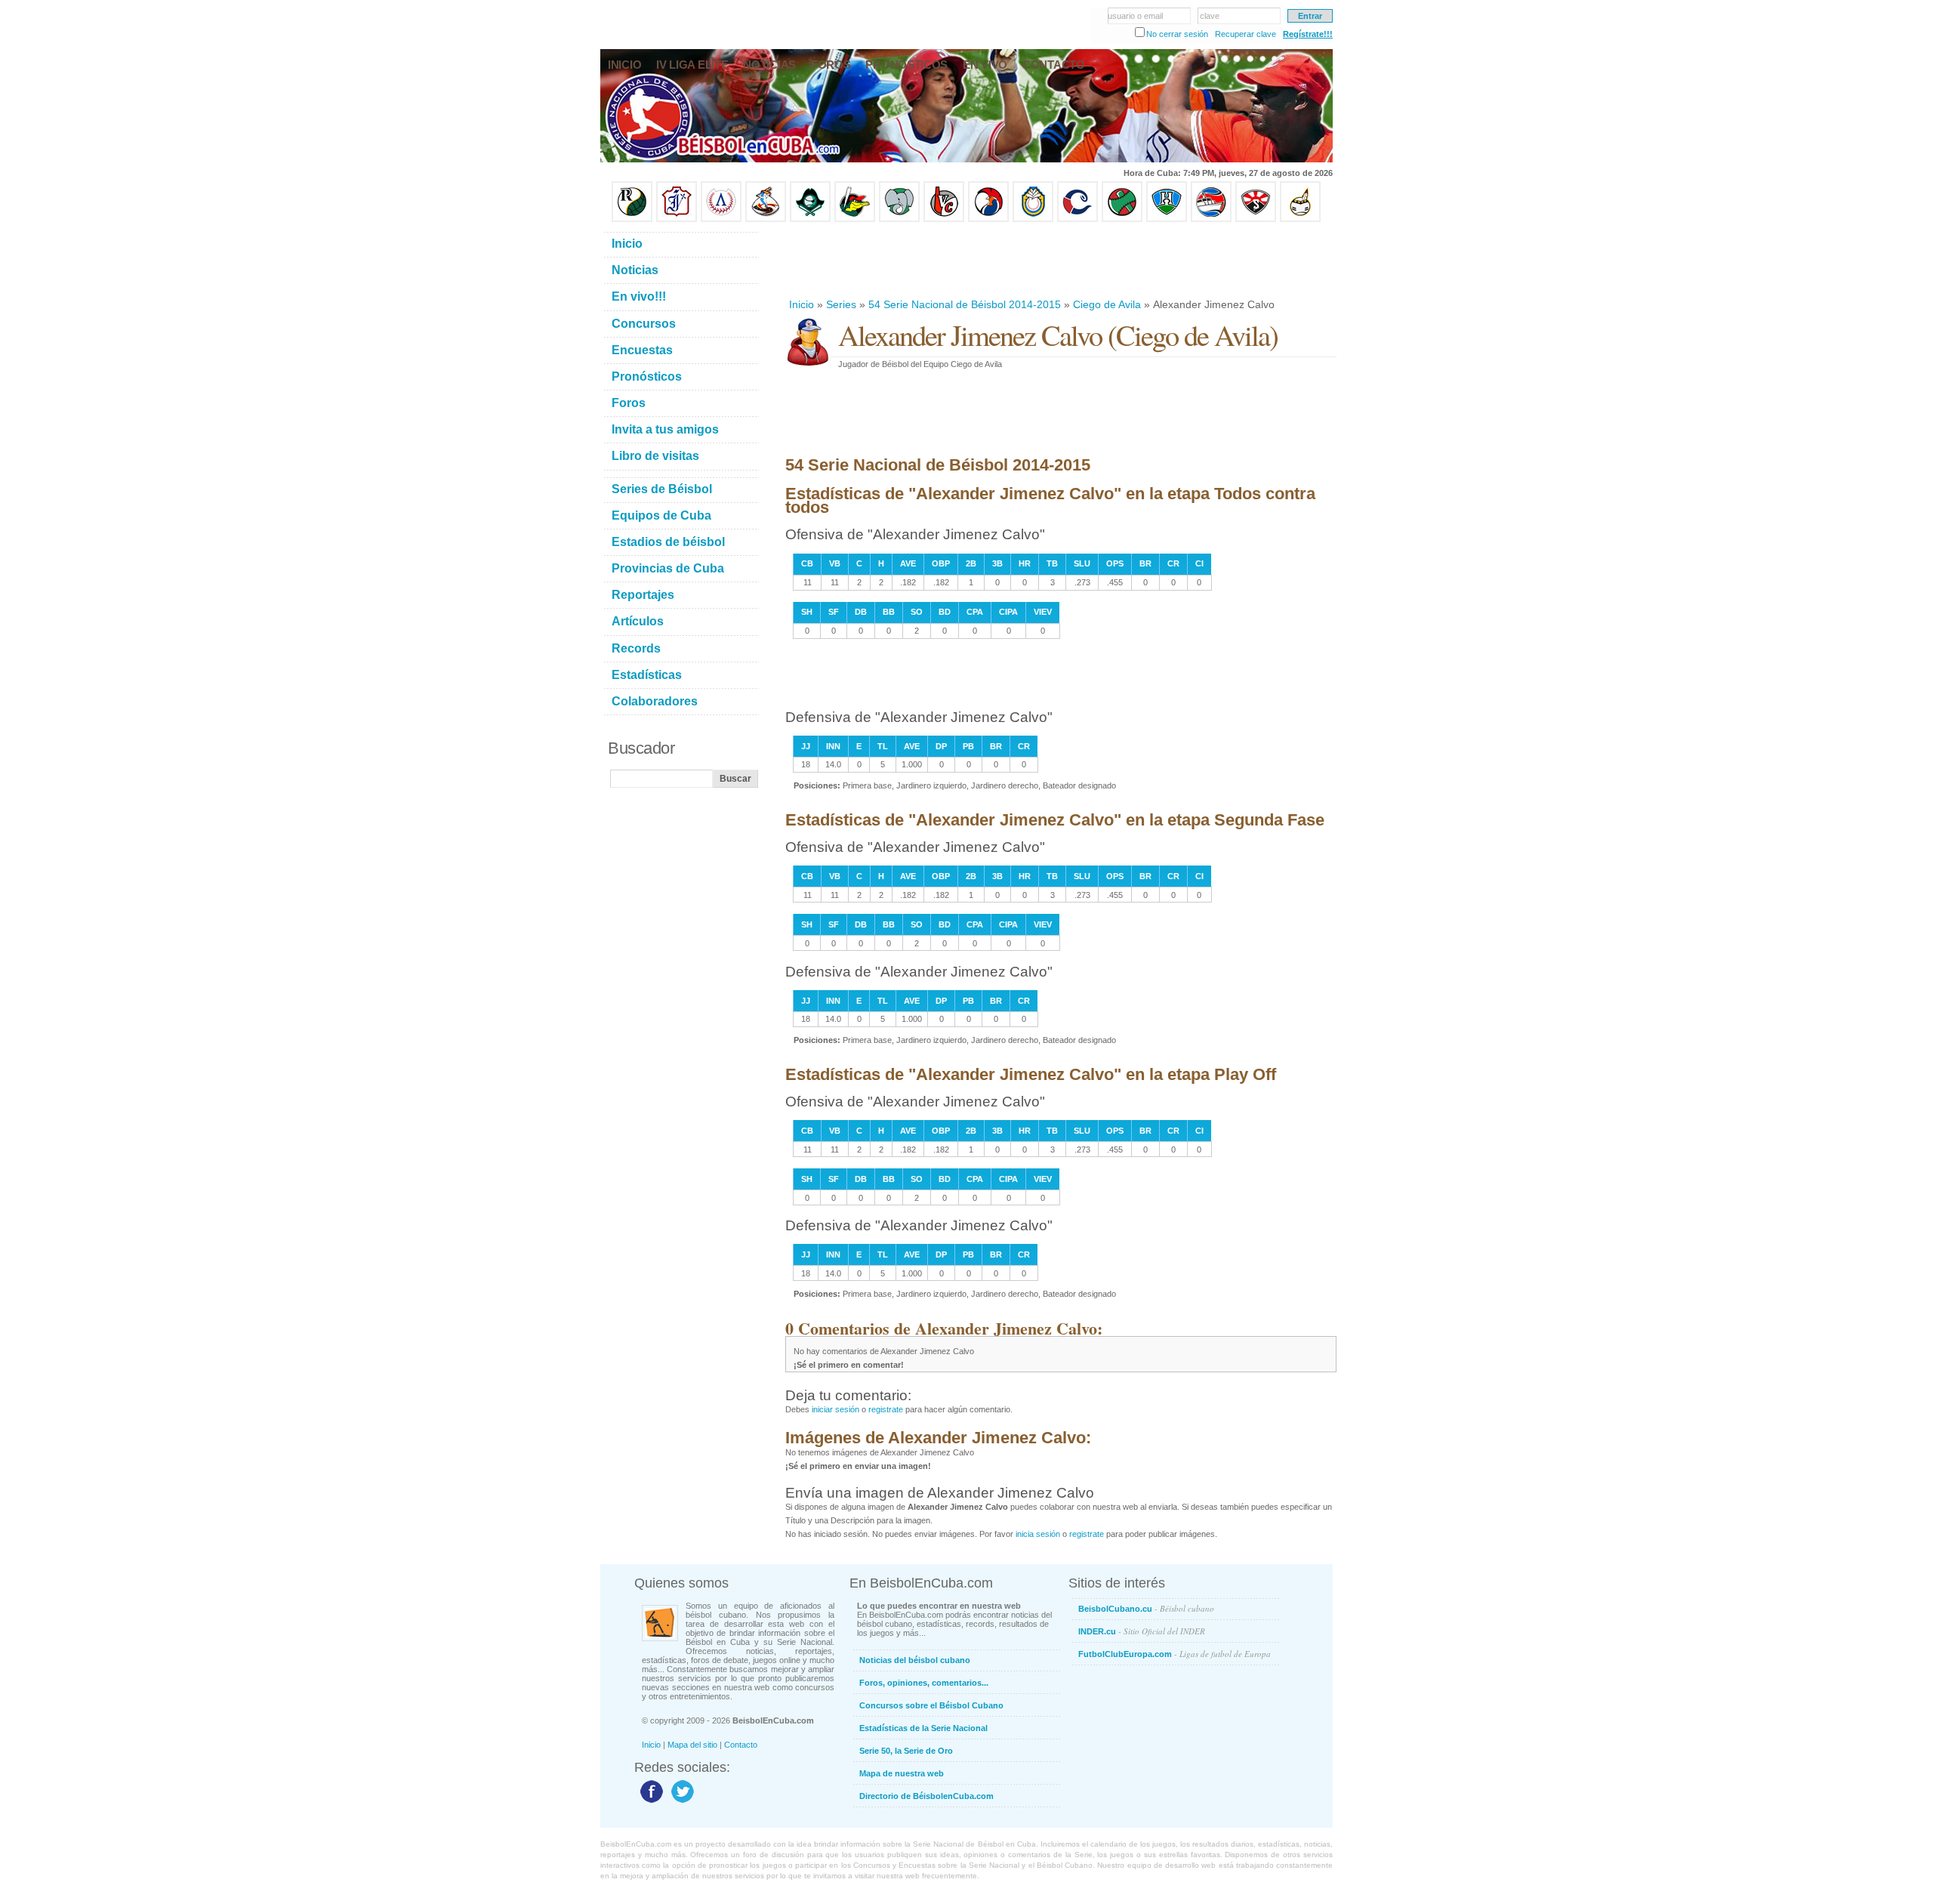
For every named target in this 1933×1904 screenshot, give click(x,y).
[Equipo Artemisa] (721, 219)
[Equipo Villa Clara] (944, 219)
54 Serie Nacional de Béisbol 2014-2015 (965, 304)
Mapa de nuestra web (902, 1773)
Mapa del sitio (692, 1745)
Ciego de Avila (1107, 304)
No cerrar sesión (1177, 34)
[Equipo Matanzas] (855, 219)
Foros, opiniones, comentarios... (924, 1683)
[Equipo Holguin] (1167, 219)
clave (1210, 16)
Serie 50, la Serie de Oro (906, 1751)
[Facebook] (650, 1802)
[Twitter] (681, 1802)
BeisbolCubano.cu (1146, 1608)
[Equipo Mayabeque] (766, 219)
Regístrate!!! (1308, 34)
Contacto (741, 1745)
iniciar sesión (835, 1409)
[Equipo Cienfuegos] (899, 219)
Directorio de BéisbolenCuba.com (926, 1796)
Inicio (802, 304)
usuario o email (1135, 16)
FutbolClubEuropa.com (1175, 1654)
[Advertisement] (1060, 260)
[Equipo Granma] (1211, 219)
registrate (886, 1409)
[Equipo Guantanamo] (1300, 219)
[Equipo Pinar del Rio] (632, 219)
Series (841, 304)
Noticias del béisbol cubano (915, 1660)
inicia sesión (1038, 1534)
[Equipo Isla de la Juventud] (810, 219)
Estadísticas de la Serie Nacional (923, 1728)
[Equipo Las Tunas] (1122, 219)
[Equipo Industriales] (677, 219)
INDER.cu (1142, 1631)
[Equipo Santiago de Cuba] (1256, 219)
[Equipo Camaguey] (1077, 219)
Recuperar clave (1246, 34)
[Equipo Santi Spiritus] (988, 219)
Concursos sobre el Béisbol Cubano (931, 1705)
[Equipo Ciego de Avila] (1033, 219)
